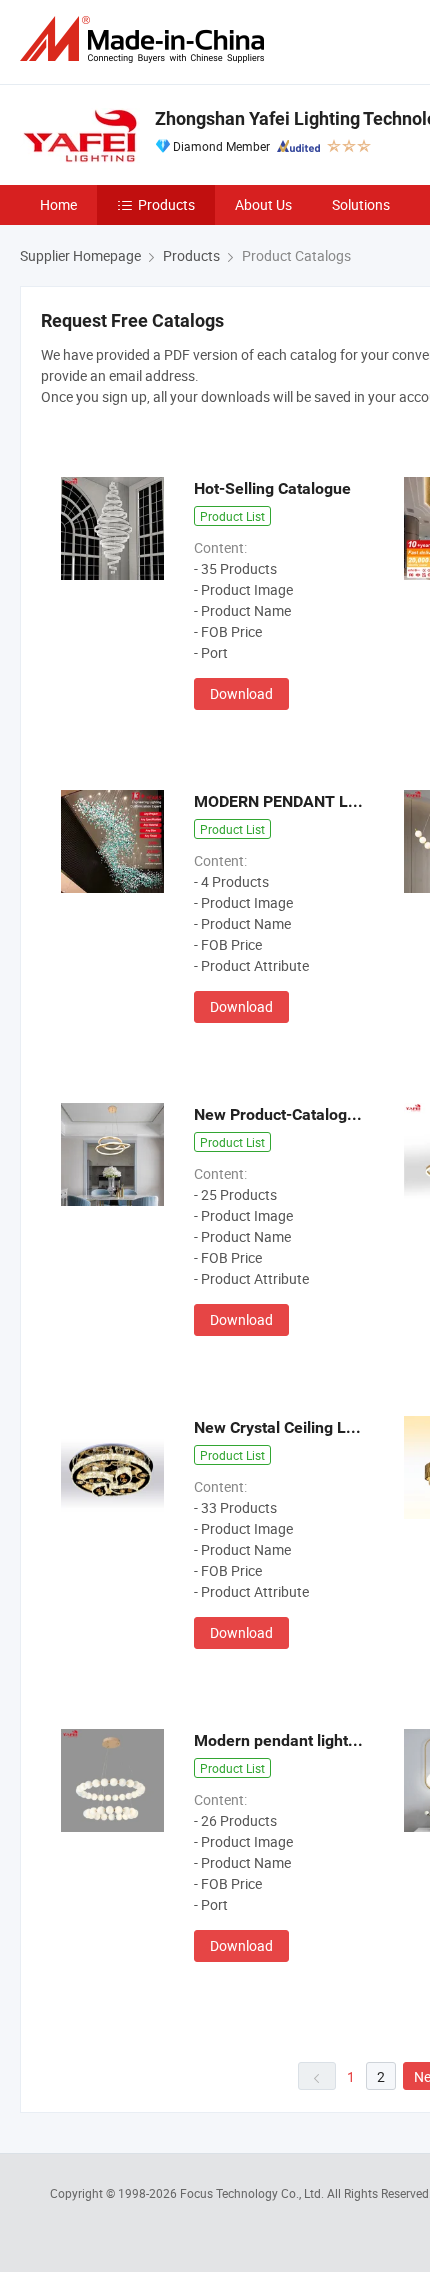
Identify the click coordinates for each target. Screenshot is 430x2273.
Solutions (361, 204)
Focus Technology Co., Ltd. (253, 2193)
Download (241, 693)
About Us (263, 204)
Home (58, 204)
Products (166, 204)
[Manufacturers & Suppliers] (146, 39)
